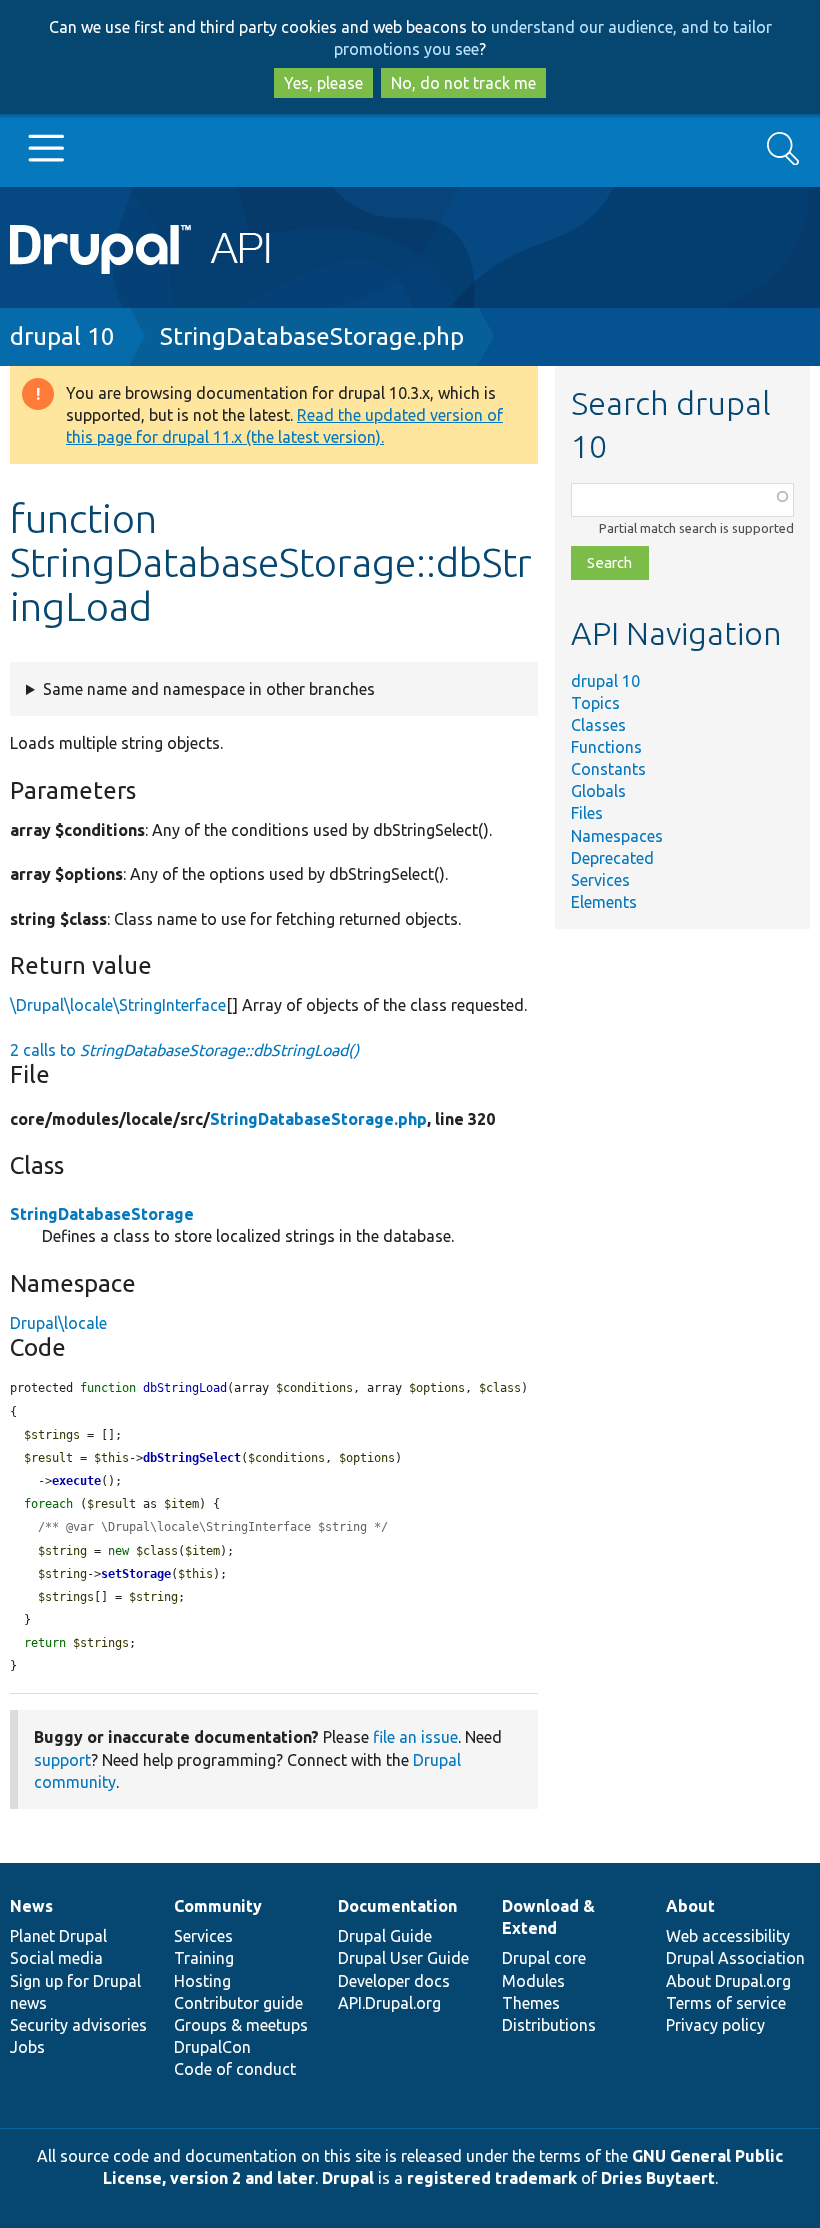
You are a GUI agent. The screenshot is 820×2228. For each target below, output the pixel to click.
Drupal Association (735, 1958)
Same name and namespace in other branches (209, 689)
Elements (604, 902)
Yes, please (323, 83)
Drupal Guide (385, 1936)
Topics (595, 703)
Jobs (27, 2047)
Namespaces (617, 836)
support (62, 1760)
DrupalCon (212, 2047)
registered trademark (492, 2178)
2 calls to (184, 1050)
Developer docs (394, 1981)
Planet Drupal (58, 1936)
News (31, 1906)
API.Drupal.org (389, 2003)
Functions (606, 747)
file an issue (415, 1737)
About (690, 1906)
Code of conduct (235, 2069)
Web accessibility (728, 1936)
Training (204, 1958)
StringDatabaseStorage (102, 1214)
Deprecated (612, 858)
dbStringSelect (192, 1458)
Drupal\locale (58, 1323)
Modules (533, 1981)
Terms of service (726, 2003)
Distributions (549, 2025)
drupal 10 (62, 336)
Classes (598, 725)
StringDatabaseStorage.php (312, 336)
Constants (608, 769)
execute (76, 1481)
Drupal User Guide (403, 1958)
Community (218, 1906)
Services (600, 880)
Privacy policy (715, 2025)
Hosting (202, 1981)
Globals (598, 791)
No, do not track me (463, 83)
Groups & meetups (241, 2025)
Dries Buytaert (658, 2178)
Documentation (397, 1906)
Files (587, 813)
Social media (56, 1958)
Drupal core (544, 1958)
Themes (531, 2003)
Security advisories (78, 2025)
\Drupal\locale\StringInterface (118, 1005)
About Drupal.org (728, 1981)
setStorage (136, 1574)
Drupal (348, 2178)
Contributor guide (238, 2003)
